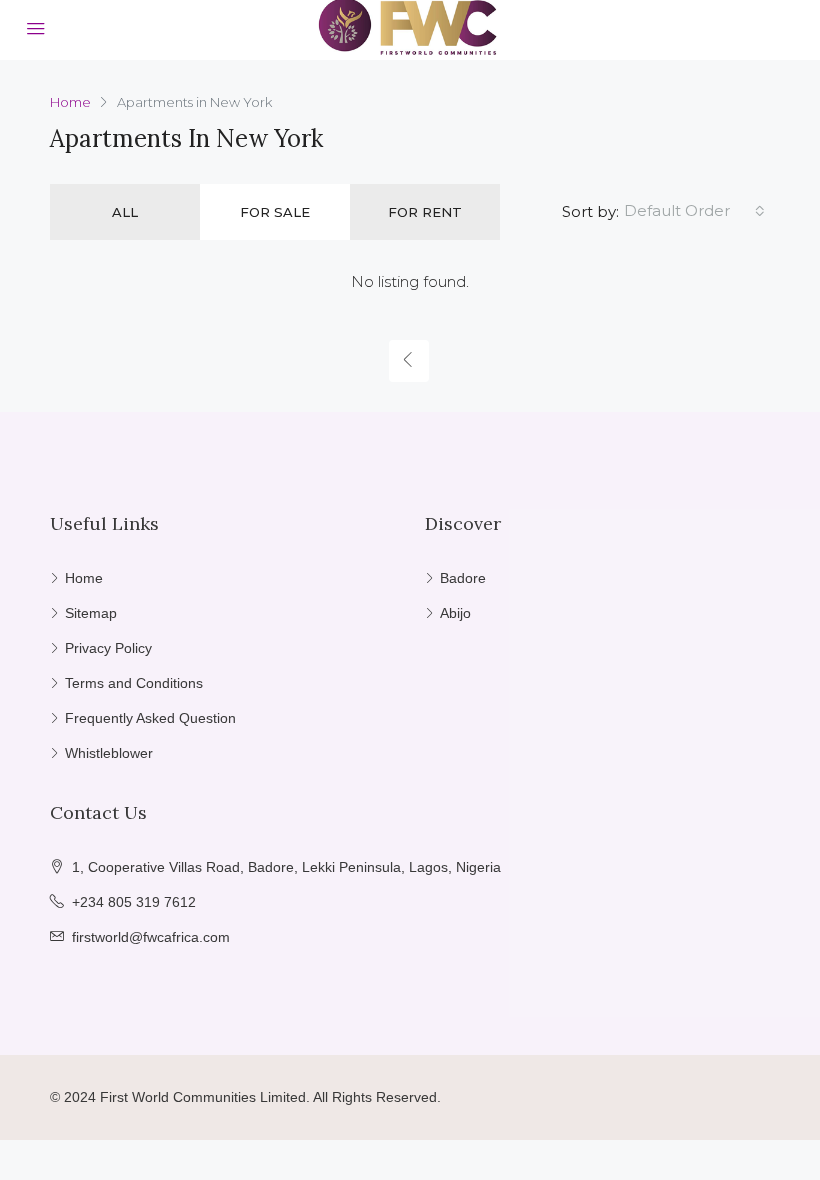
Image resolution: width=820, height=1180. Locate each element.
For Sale (275, 212)
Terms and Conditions (134, 683)
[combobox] (694, 211)
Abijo (455, 613)
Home (84, 578)
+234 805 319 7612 (134, 902)
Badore (463, 578)
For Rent (425, 212)
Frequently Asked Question (150, 718)
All (125, 212)
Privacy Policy (108, 648)
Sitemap (91, 613)
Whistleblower (109, 753)
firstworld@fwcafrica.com (151, 937)
